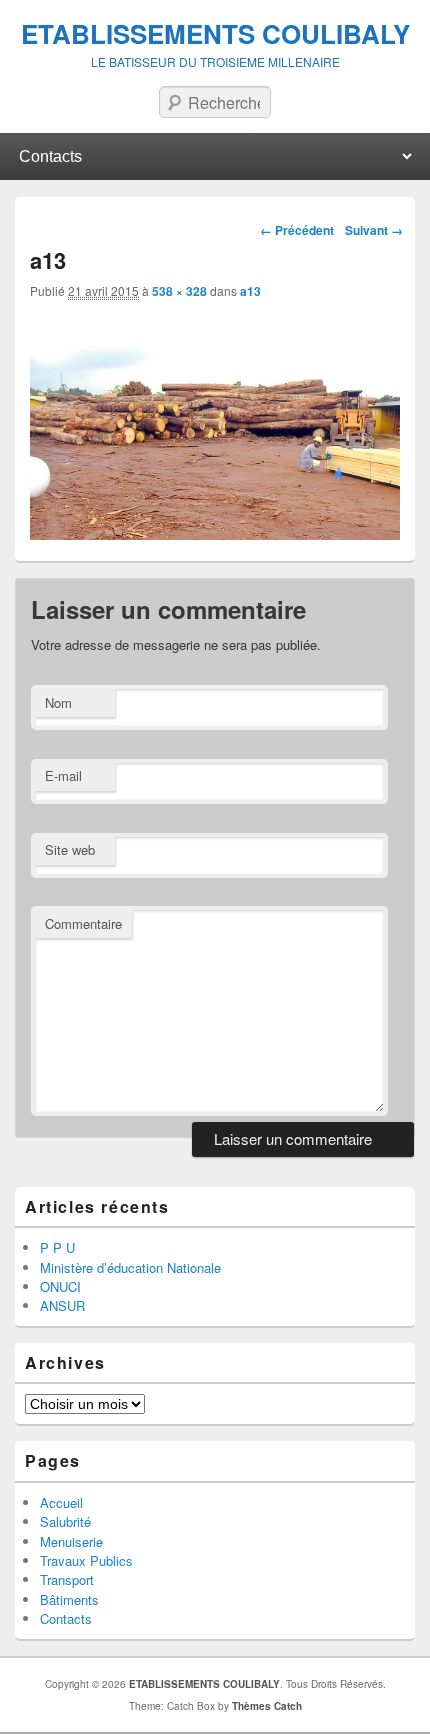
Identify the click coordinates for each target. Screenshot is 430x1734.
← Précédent (297, 230)
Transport (67, 1579)
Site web (70, 849)
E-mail (63, 775)
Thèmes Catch (267, 1706)
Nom (58, 702)
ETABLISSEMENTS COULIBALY (215, 33)
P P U (57, 1247)
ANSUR (62, 1305)
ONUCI (60, 1286)
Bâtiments (69, 1599)
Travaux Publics (86, 1560)
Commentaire (83, 923)
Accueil (61, 1502)
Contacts (66, 1618)
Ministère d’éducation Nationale (130, 1267)
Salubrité (65, 1521)
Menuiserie (71, 1541)
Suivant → (374, 230)
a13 (250, 291)
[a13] (215, 534)
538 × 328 (179, 291)
